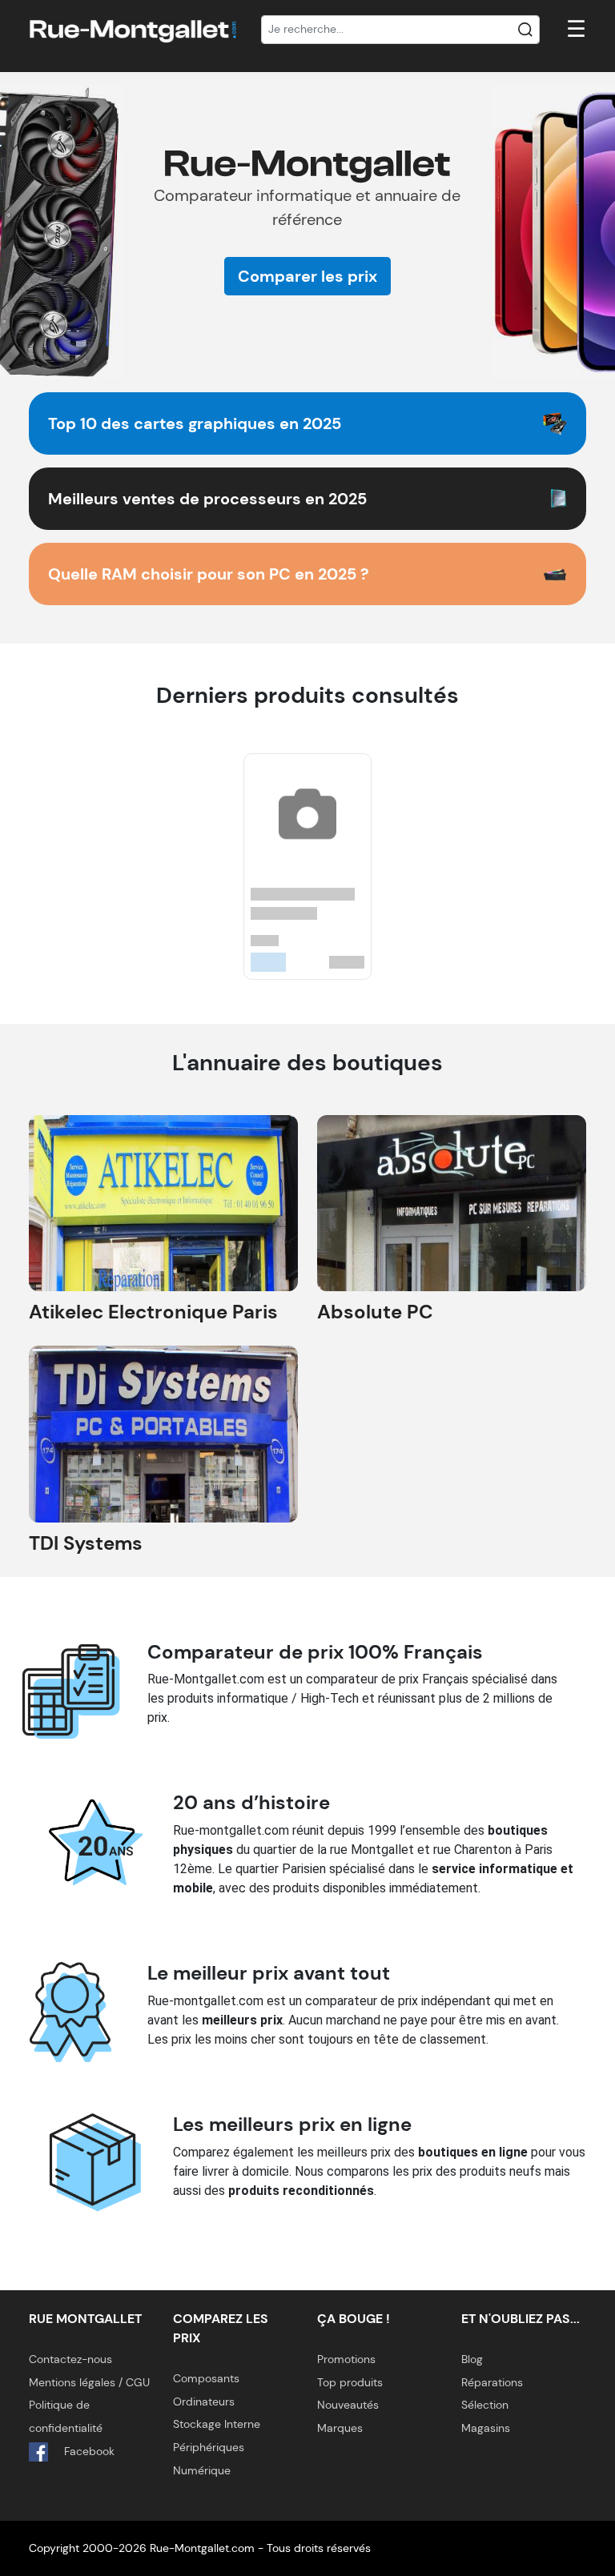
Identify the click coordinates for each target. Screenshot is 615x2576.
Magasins (486, 2428)
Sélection (485, 2405)
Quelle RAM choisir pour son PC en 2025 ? (209, 574)
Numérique (202, 2470)
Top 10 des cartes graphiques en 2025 (195, 423)
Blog (472, 2359)
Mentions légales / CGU (89, 2382)
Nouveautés (348, 2405)
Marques (340, 2428)
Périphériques (209, 2447)
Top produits (350, 2382)
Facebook (88, 2451)
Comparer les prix (307, 276)
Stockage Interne (217, 2424)
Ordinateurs (204, 2401)
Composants (206, 2378)
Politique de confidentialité (66, 2416)
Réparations (492, 2382)
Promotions (346, 2359)
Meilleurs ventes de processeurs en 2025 (207, 499)
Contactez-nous (70, 2359)
